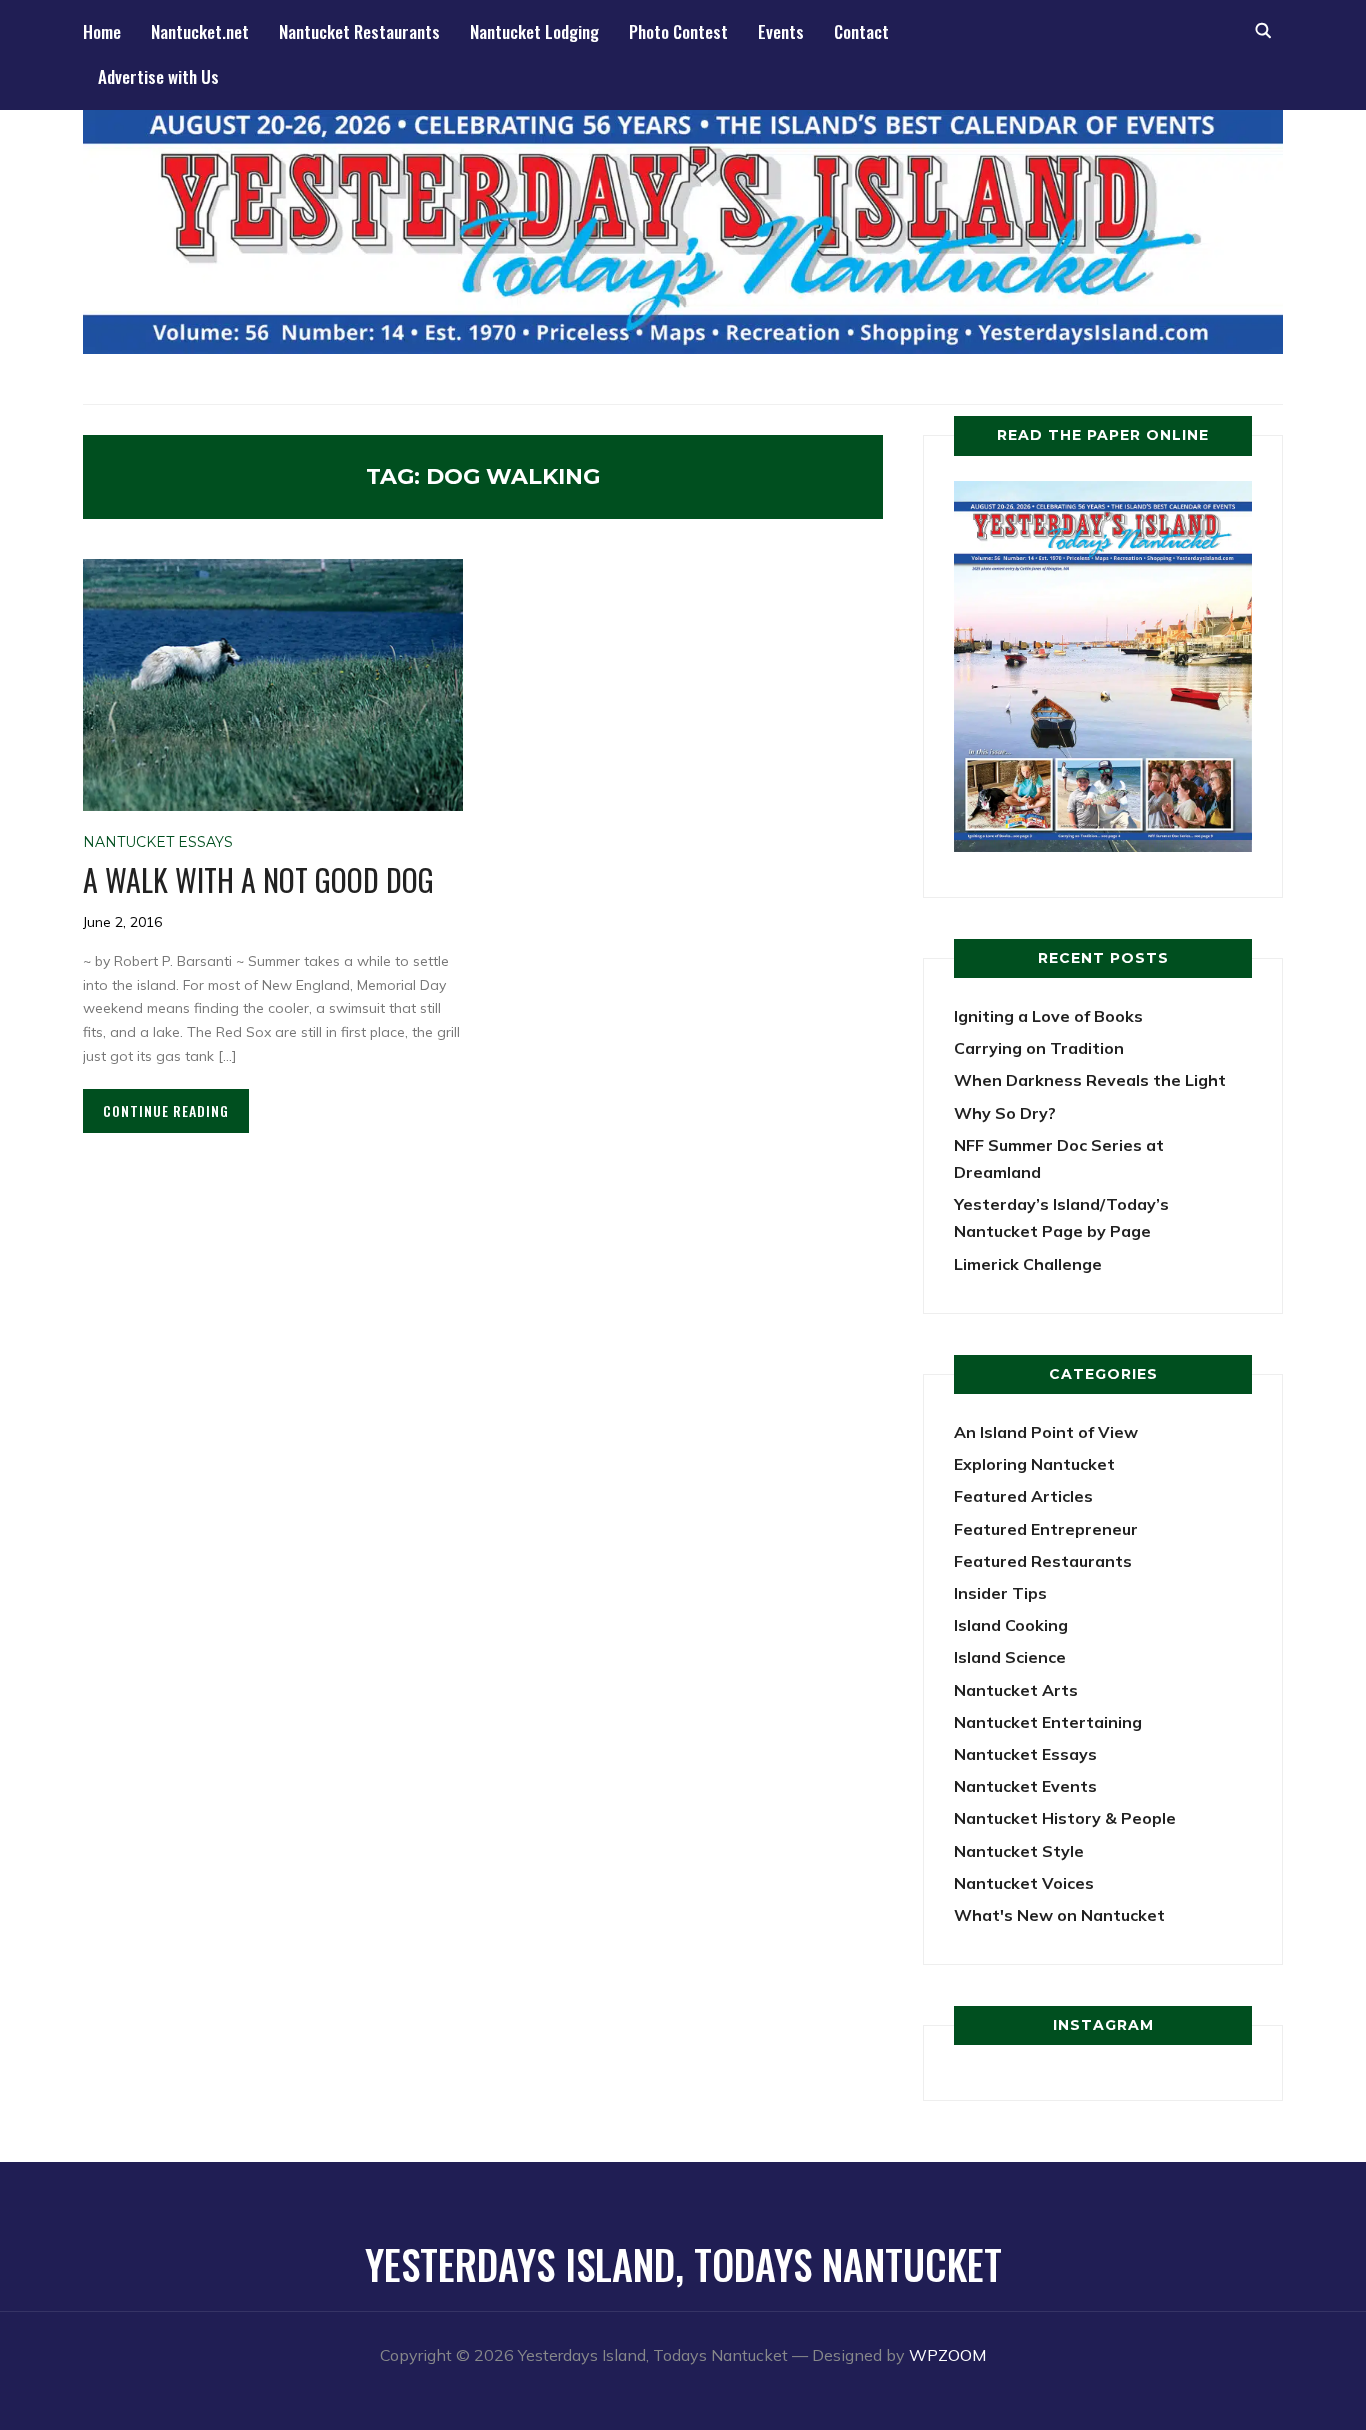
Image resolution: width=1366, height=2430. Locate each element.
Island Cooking (1011, 1625)
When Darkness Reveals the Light (1090, 1080)
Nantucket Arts (1016, 1690)
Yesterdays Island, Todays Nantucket (683, 2264)
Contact (861, 31)
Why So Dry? (1005, 1113)
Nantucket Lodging (534, 31)
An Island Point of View (1046, 1432)
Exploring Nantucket (1034, 1464)
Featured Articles (1023, 1496)
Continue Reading (166, 1110)
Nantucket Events (1025, 1786)
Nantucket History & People (1065, 1818)
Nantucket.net (200, 31)
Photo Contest (678, 31)
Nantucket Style (1019, 1851)
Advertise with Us (158, 76)
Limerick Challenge (1028, 1264)
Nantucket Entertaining (1048, 1722)
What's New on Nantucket (1059, 1915)
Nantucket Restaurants (359, 31)
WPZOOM (947, 2355)
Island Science (1010, 1657)
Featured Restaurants (1043, 1561)
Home (102, 31)
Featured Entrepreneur (1046, 1529)
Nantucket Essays (158, 842)
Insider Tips (1000, 1593)
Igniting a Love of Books (1048, 1016)
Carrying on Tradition (1039, 1048)
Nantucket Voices (1024, 1883)
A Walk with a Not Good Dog (258, 879)
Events (781, 31)
